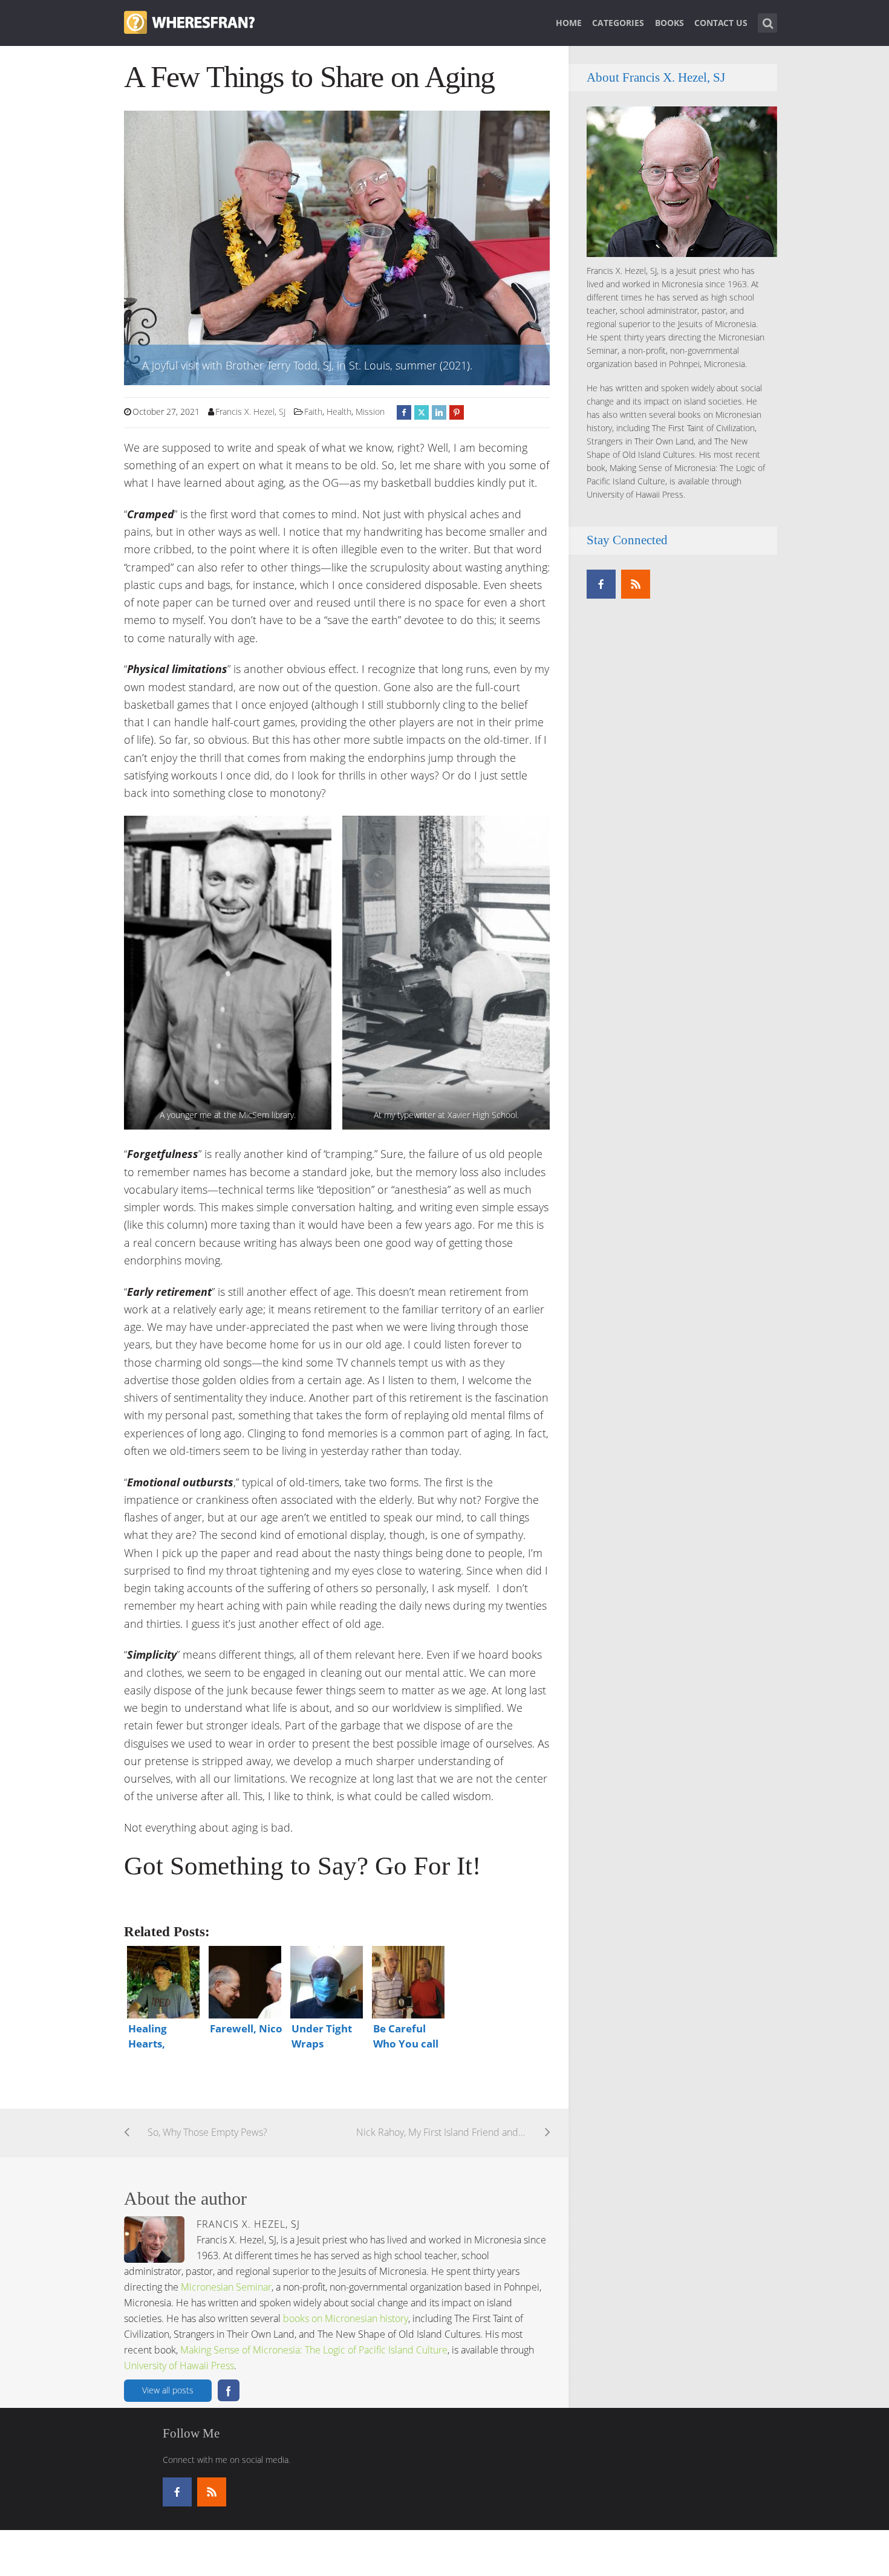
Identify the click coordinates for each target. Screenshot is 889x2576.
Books (669, 23)
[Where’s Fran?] (189, 21)
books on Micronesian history (346, 2318)
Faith (313, 411)
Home (569, 23)
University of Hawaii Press (179, 2366)
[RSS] (636, 584)
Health (339, 411)
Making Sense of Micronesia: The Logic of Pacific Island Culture (314, 2350)
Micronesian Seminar (226, 2287)
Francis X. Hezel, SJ (250, 411)
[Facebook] (601, 584)
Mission (370, 411)
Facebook (229, 2390)
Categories (618, 23)
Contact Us (721, 23)
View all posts (168, 2390)
